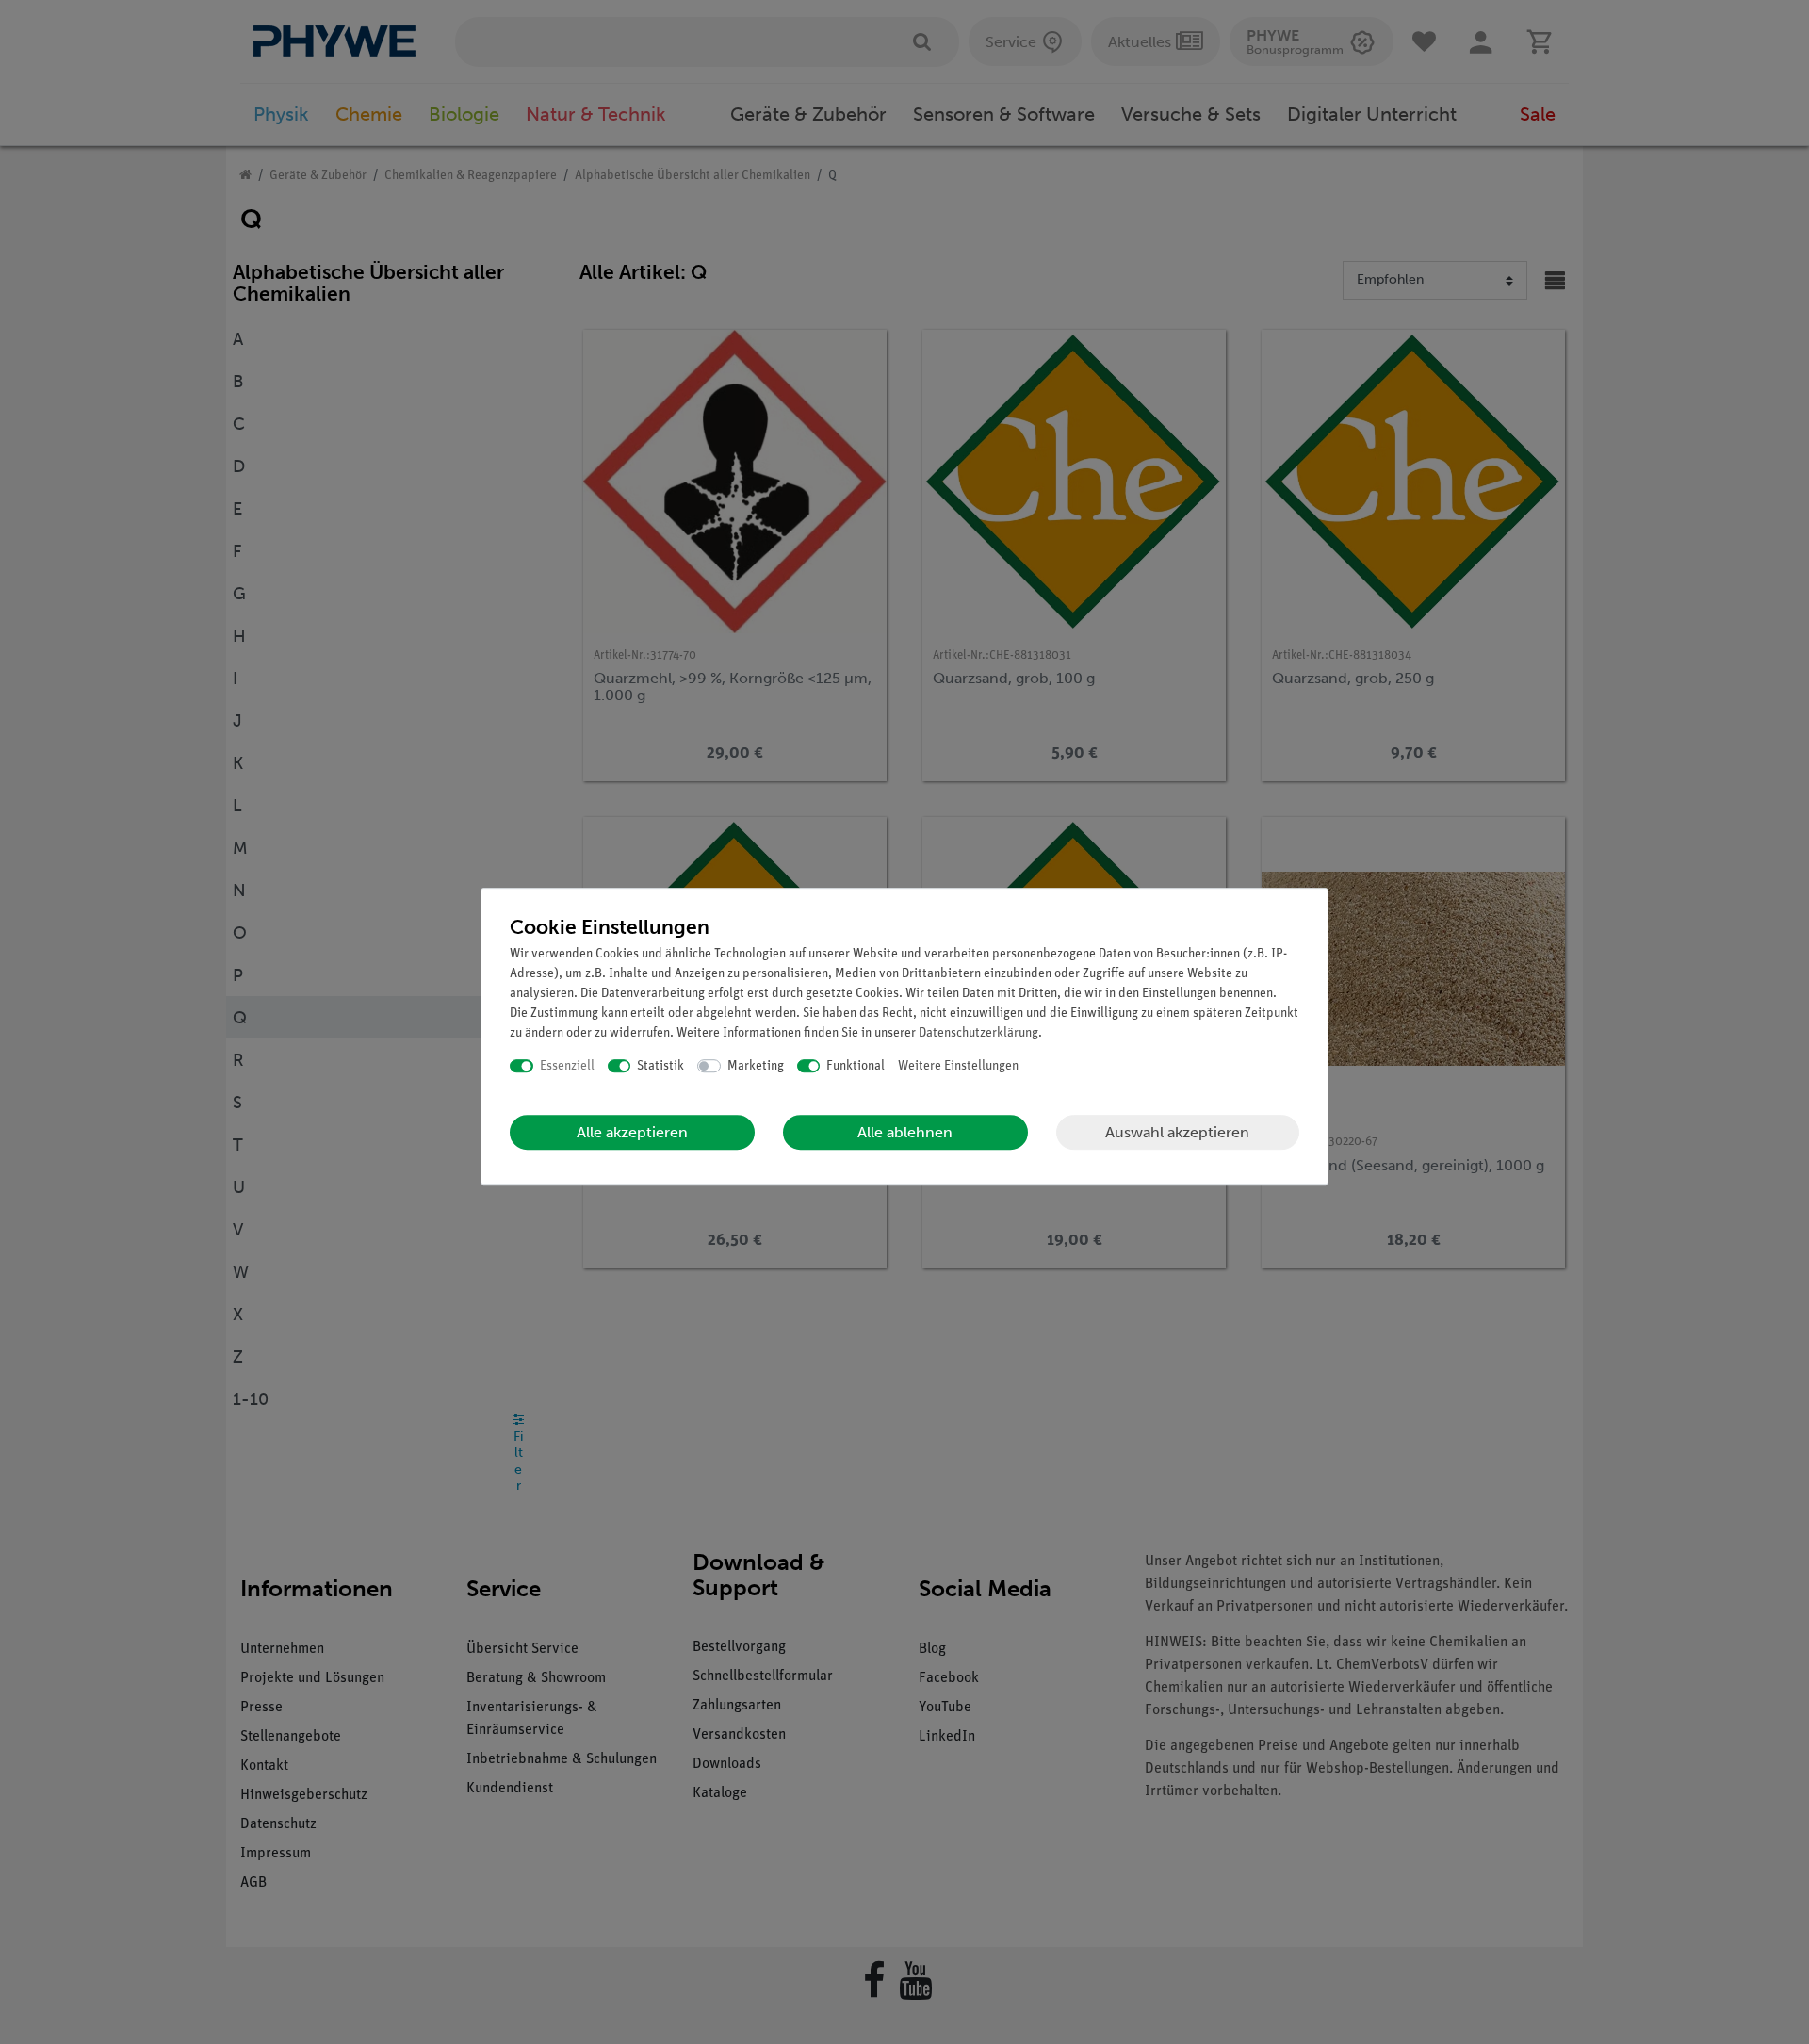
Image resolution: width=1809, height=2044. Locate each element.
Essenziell (567, 1066)
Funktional (856, 1066)
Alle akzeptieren (632, 1132)
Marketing (756, 1066)
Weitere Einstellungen (958, 1066)
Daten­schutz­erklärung (978, 1033)
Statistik (660, 1066)
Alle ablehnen (905, 1132)
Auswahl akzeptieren (1177, 1132)
